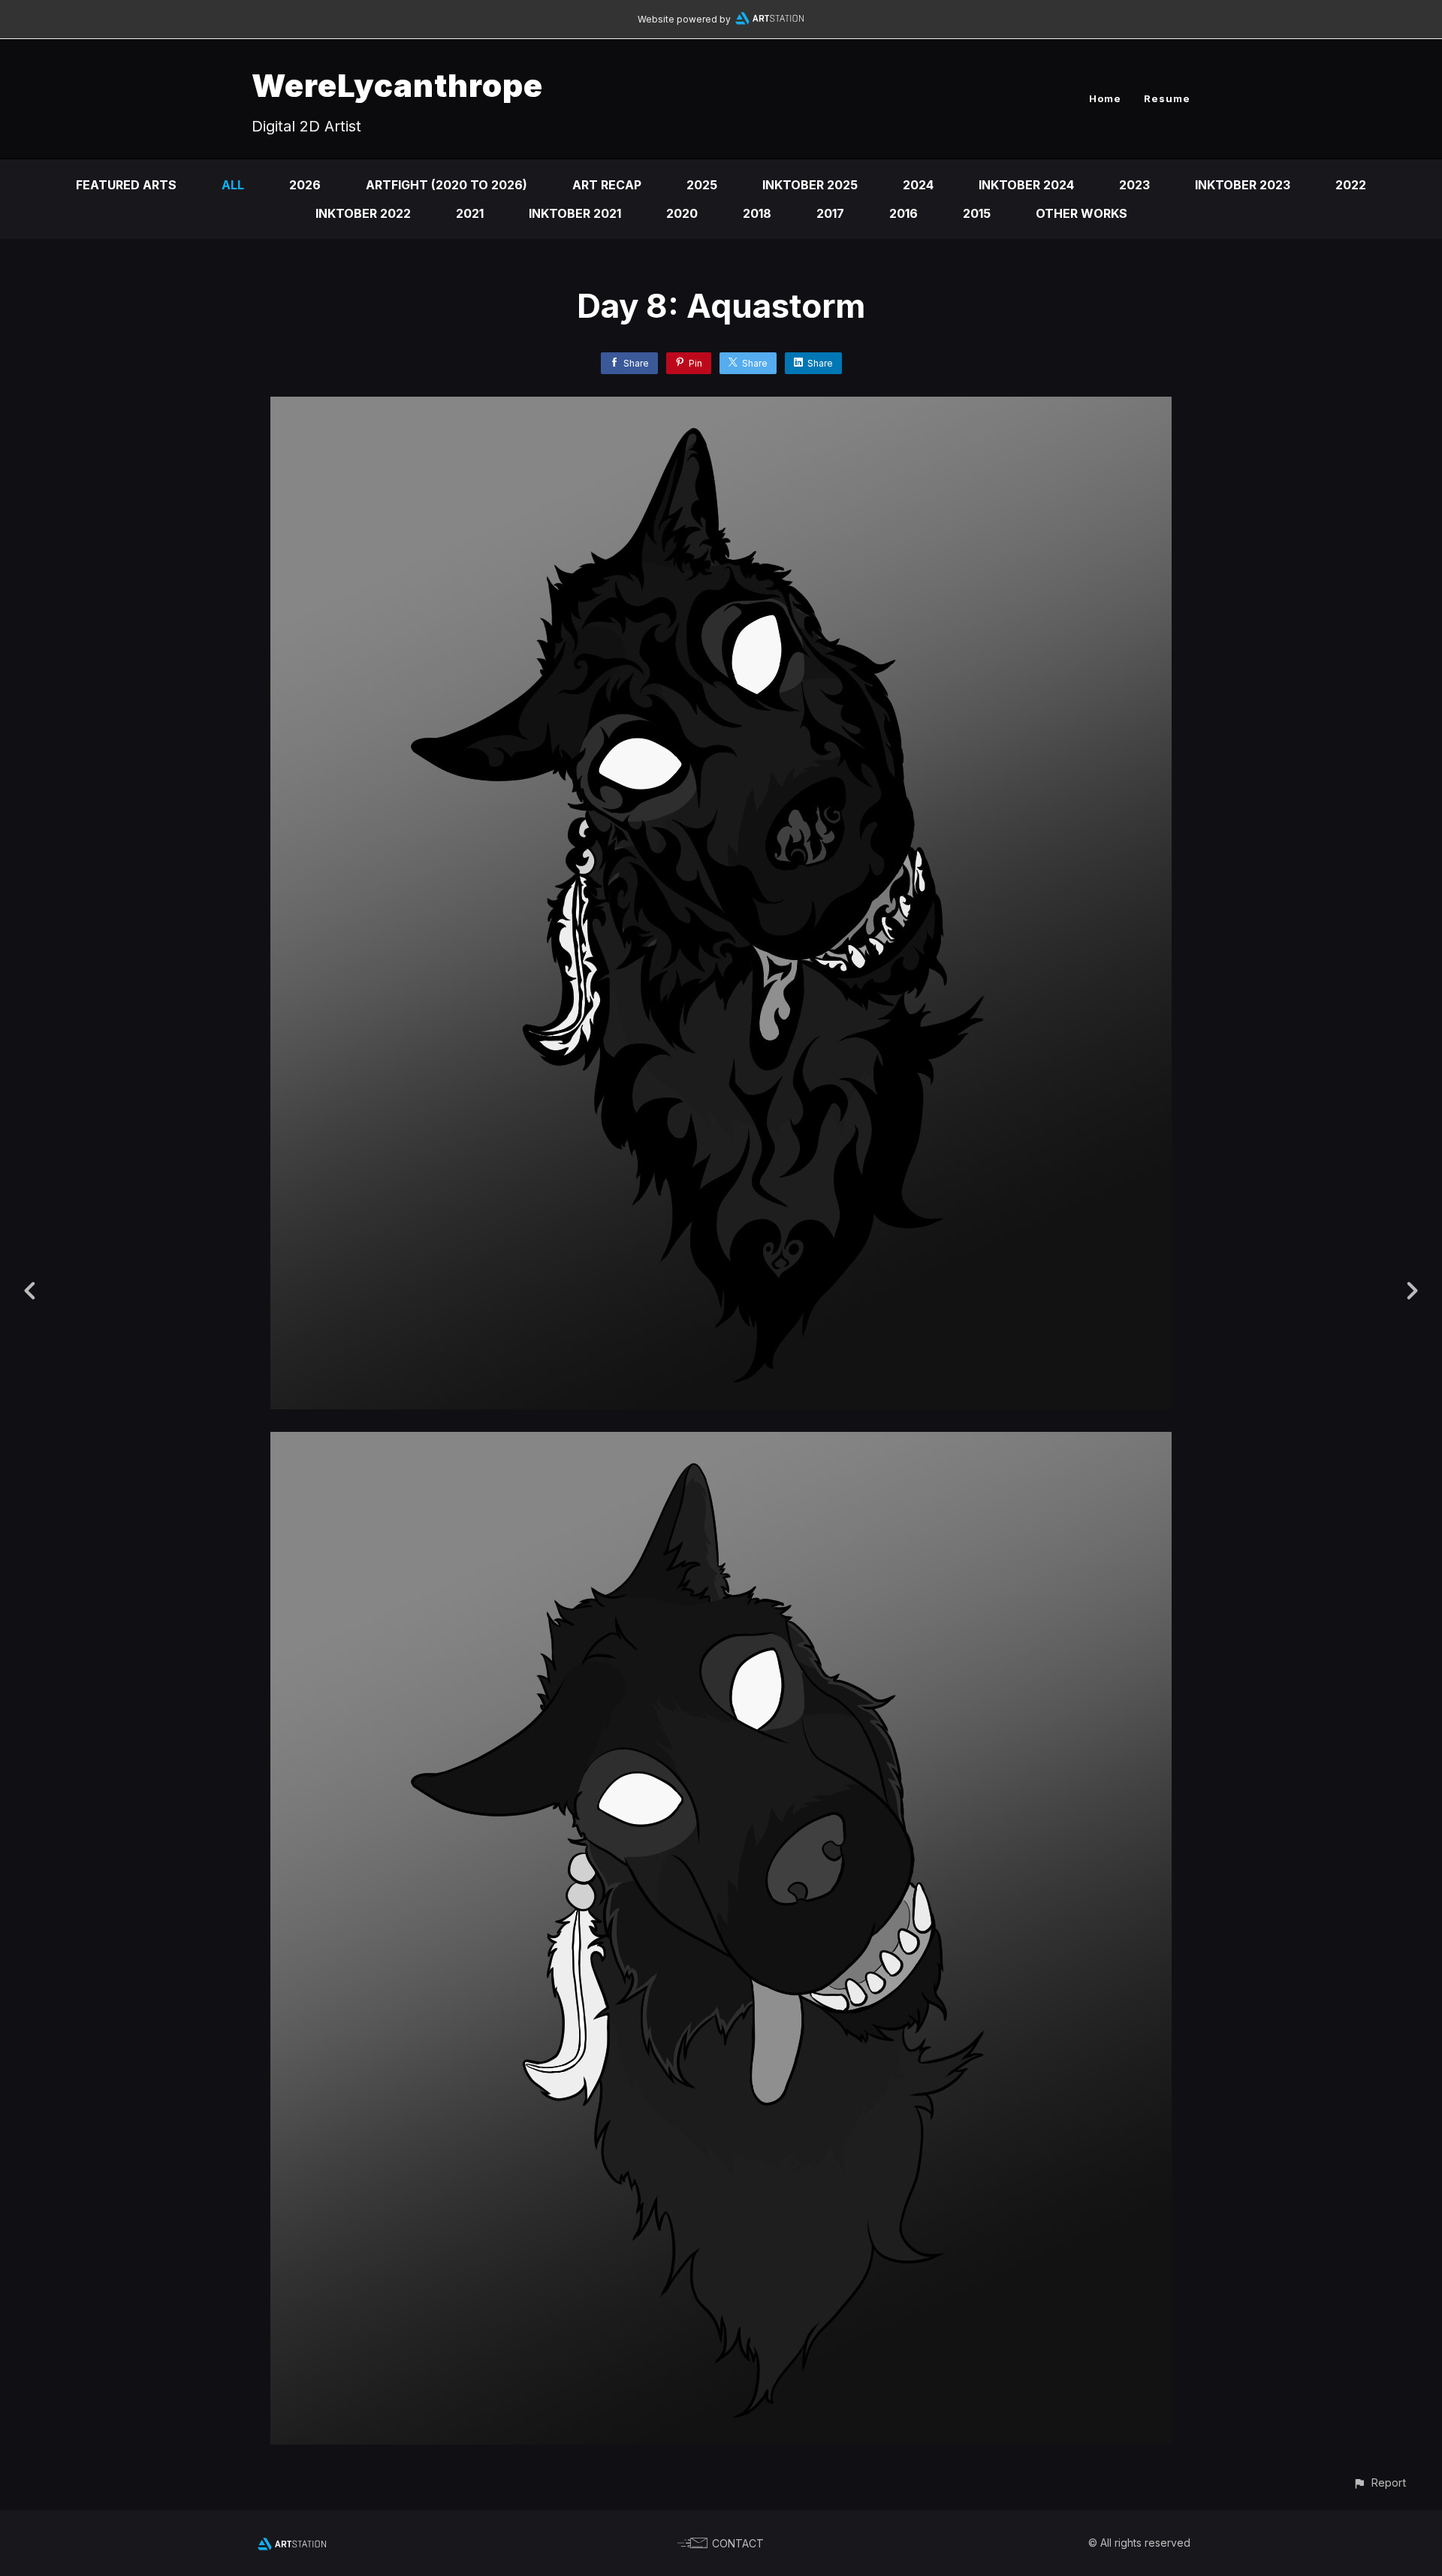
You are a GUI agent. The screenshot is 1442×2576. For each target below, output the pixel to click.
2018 (757, 213)
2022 (1351, 185)
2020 (682, 213)
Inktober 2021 (575, 213)
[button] (1379, 2482)
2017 (830, 213)
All (233, 185)
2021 (470, 213)
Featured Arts (126, 185)
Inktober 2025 (810, 185)
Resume (1167, 98)
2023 (1134, 185)
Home (1105, 98)
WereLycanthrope (397, 85)
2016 (904, 213)
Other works (1081, 213)
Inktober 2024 (1026, 185)
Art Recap (607, 185)
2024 (918, 185)
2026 (305, 185)
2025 (702, 185)
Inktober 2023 (1243, 185)
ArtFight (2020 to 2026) (446, 185)
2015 (977, 213)
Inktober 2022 (363, 213)
